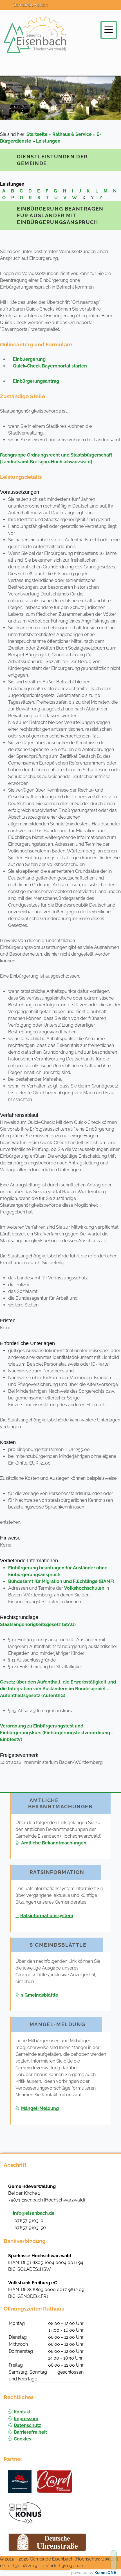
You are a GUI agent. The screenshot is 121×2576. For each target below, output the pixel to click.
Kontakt (22, 2412)
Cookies (23, 2439)
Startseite (37, 134)
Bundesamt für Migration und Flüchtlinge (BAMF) (61, 1581)
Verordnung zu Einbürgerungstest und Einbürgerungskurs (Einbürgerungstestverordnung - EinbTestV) (57, 1733)
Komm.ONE (105, 2573)
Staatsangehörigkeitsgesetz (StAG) (38, 1624)
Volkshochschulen (84, 1588)
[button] (109, 30)
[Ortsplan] (87, 9)
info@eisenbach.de (34, 2213)
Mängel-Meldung (40, 2108)
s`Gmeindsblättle (40, 1995)
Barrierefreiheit (30, 2432)
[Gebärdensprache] (112, 9)
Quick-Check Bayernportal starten (50, 366)
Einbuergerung (29, 359)
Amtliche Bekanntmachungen (54, 1843)
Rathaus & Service (72, 134)
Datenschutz (27, 2425)
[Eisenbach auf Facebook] (62, 9)
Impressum (26, 2419)
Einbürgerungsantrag (36, 381)
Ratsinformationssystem (47, 1916)
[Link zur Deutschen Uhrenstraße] (47, 2542)
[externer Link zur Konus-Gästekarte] (25, 2513)
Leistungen (48, 141)
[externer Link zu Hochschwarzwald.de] (55, 2482)
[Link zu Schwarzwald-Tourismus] (20, 2482)
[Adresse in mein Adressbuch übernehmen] (107, 2186)
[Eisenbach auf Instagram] (74, 9)
